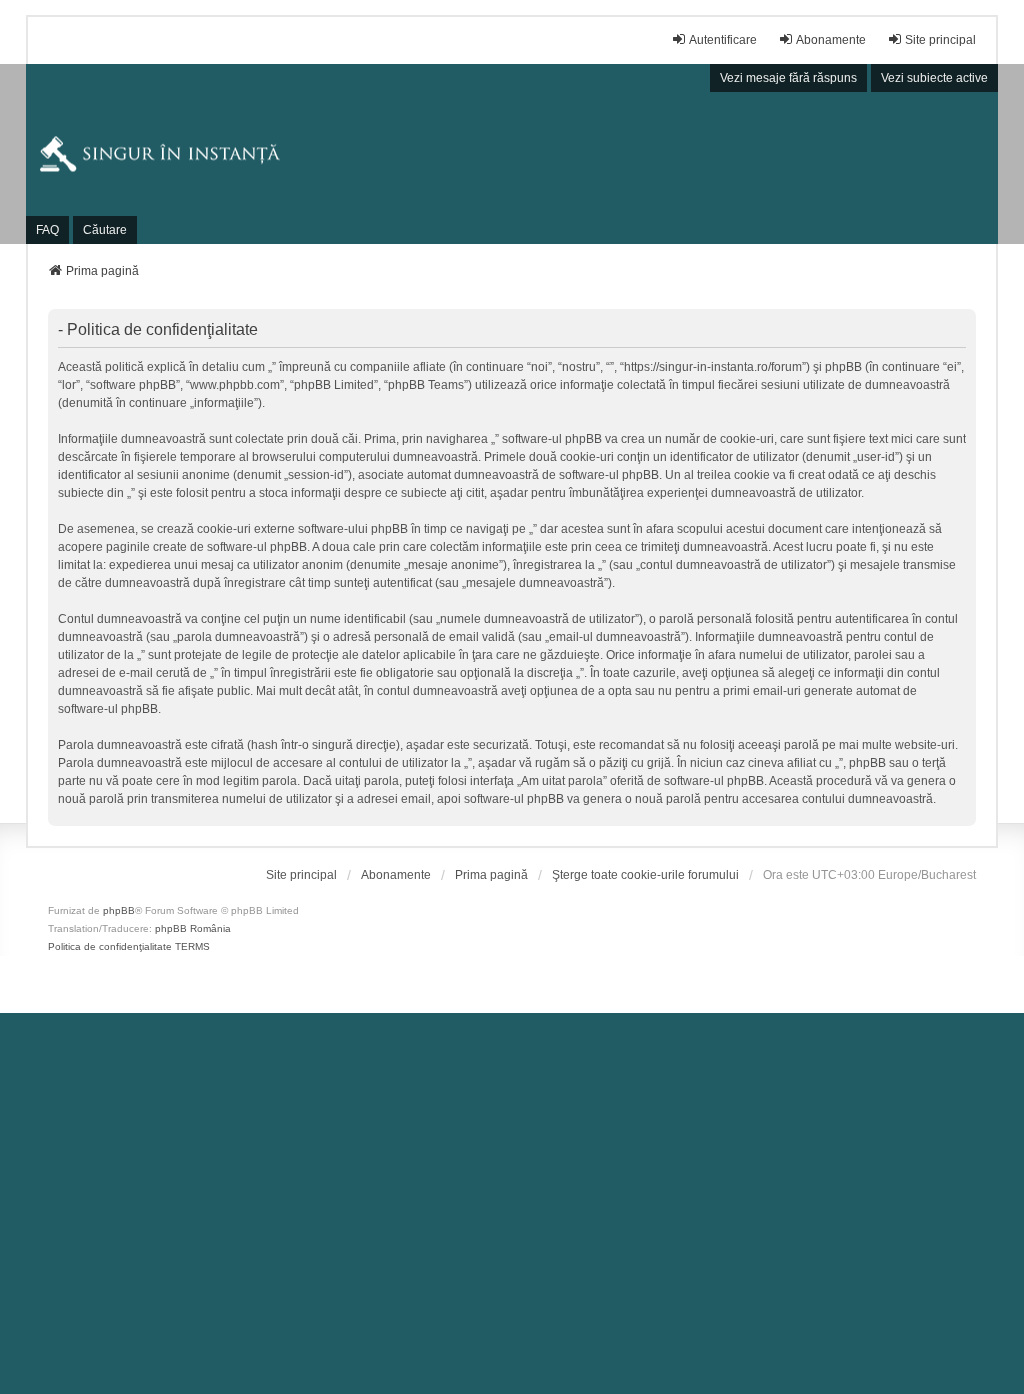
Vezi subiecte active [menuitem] (934, 78)
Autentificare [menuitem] (723, 40)
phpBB (119, 910)
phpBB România (193, 928)
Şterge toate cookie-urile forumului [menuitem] (645, 875)
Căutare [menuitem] (105, 230)
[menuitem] (301, 875)
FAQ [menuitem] (47, 230)
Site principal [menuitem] (940, 40)
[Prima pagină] (512, 154)
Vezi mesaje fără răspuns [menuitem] (788, 78)
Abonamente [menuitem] (831, 40)
